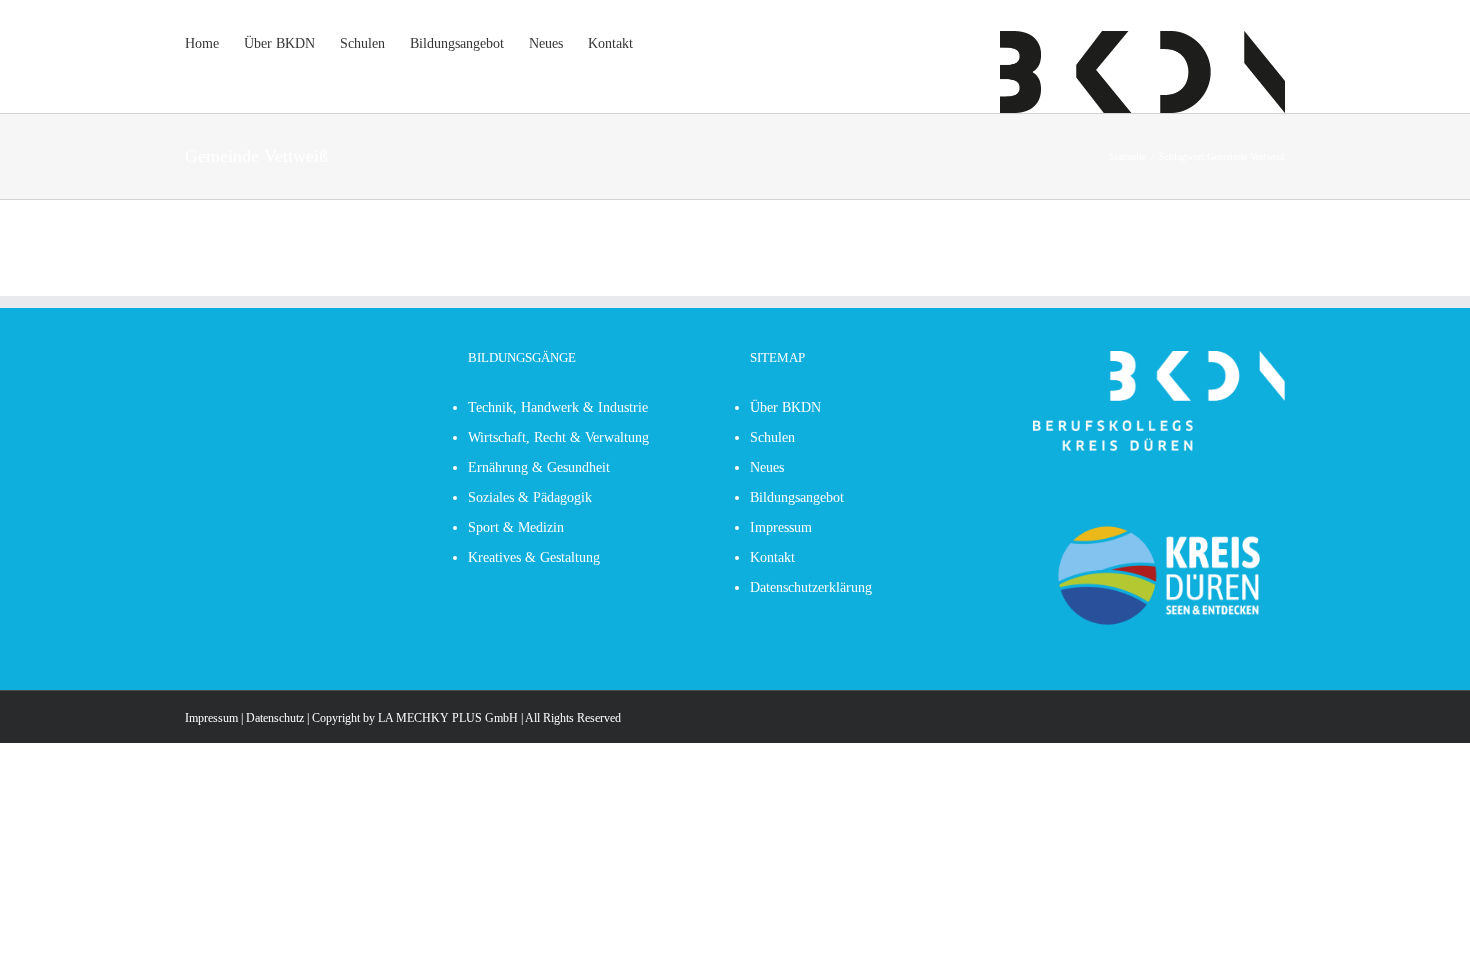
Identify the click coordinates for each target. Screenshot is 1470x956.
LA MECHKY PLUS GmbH (448, 718)
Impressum (211, 718)
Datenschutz (275, 718)
